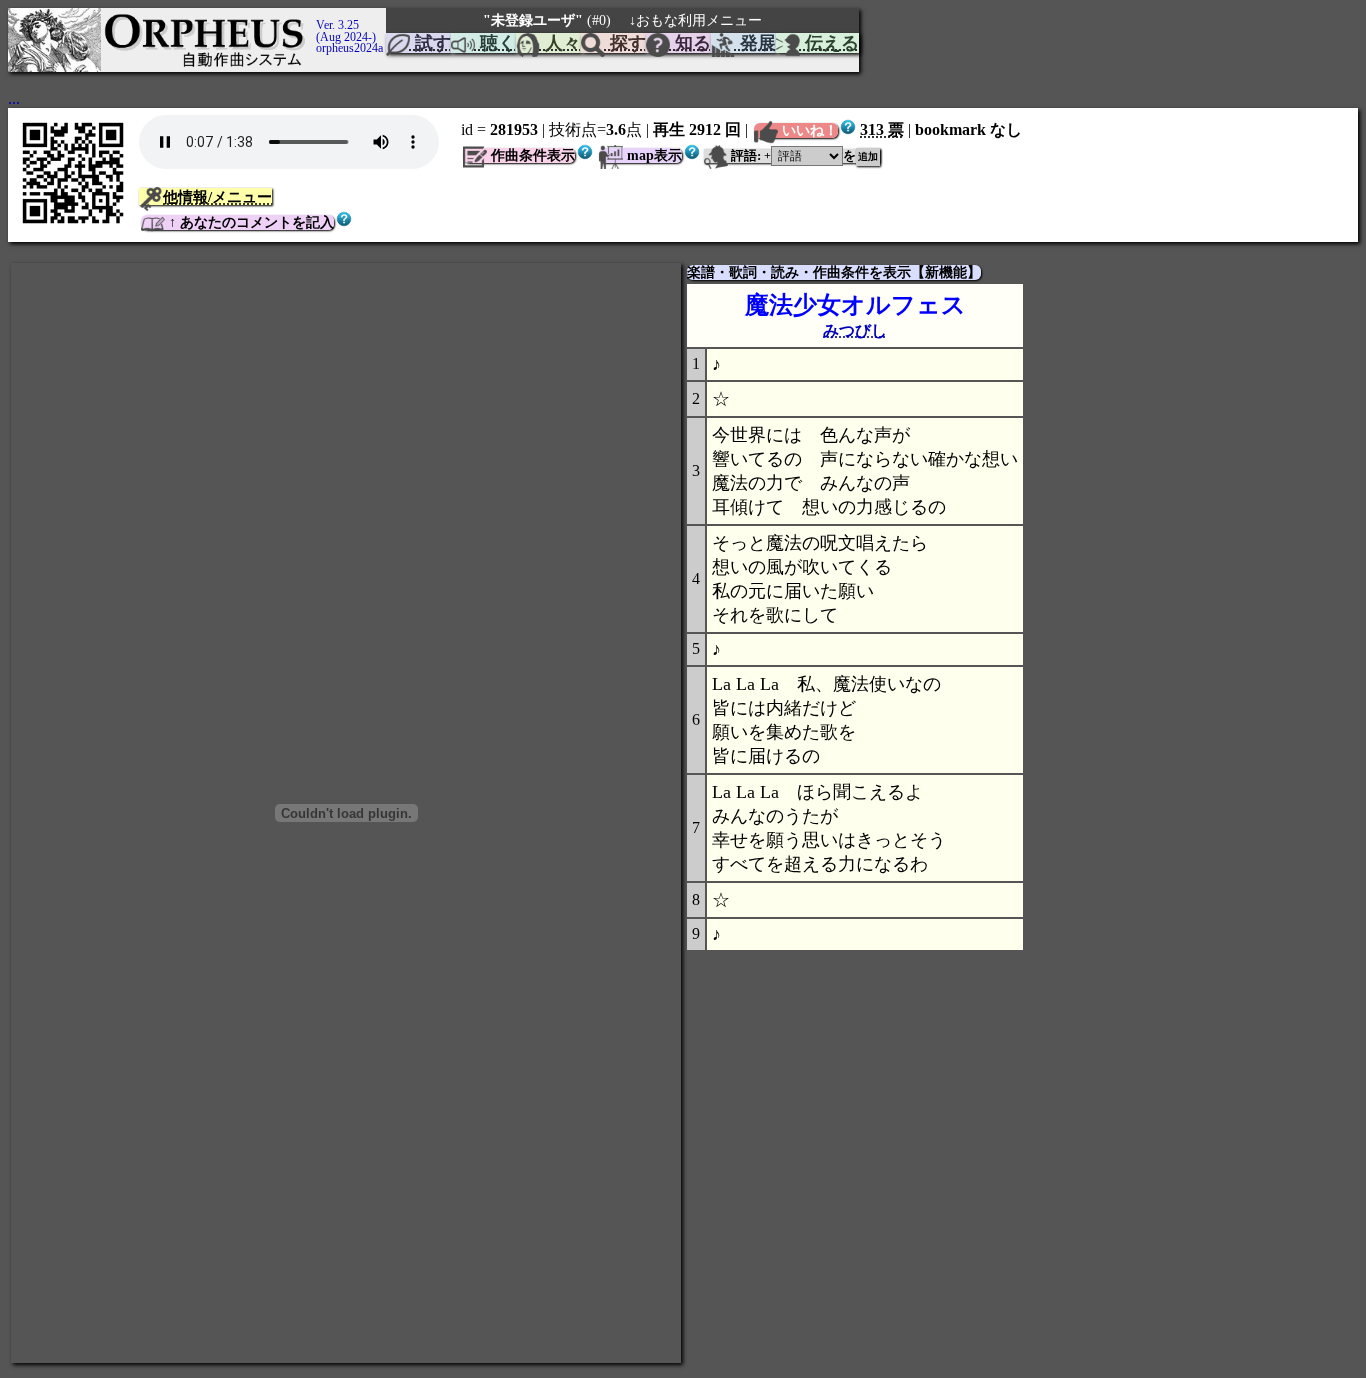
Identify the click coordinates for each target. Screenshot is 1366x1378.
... (14, 98)
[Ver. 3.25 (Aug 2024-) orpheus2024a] (313, 17)
